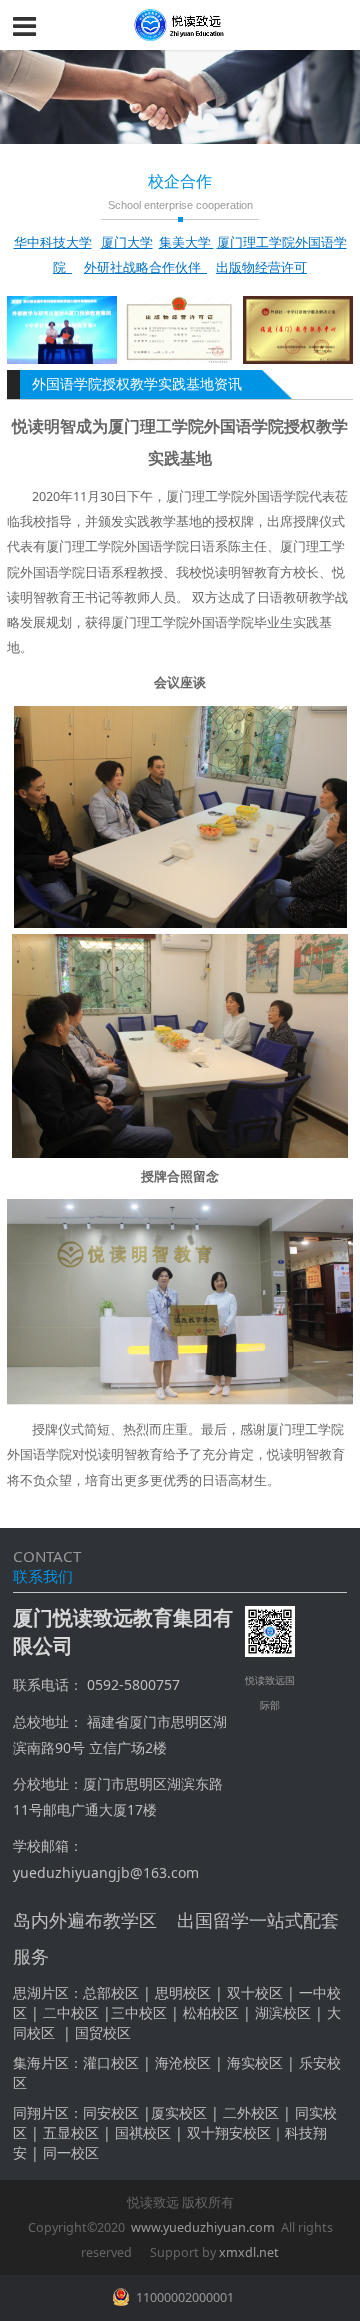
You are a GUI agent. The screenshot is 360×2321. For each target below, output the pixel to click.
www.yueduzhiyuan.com (203, 2227)
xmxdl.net (249, 2252)
